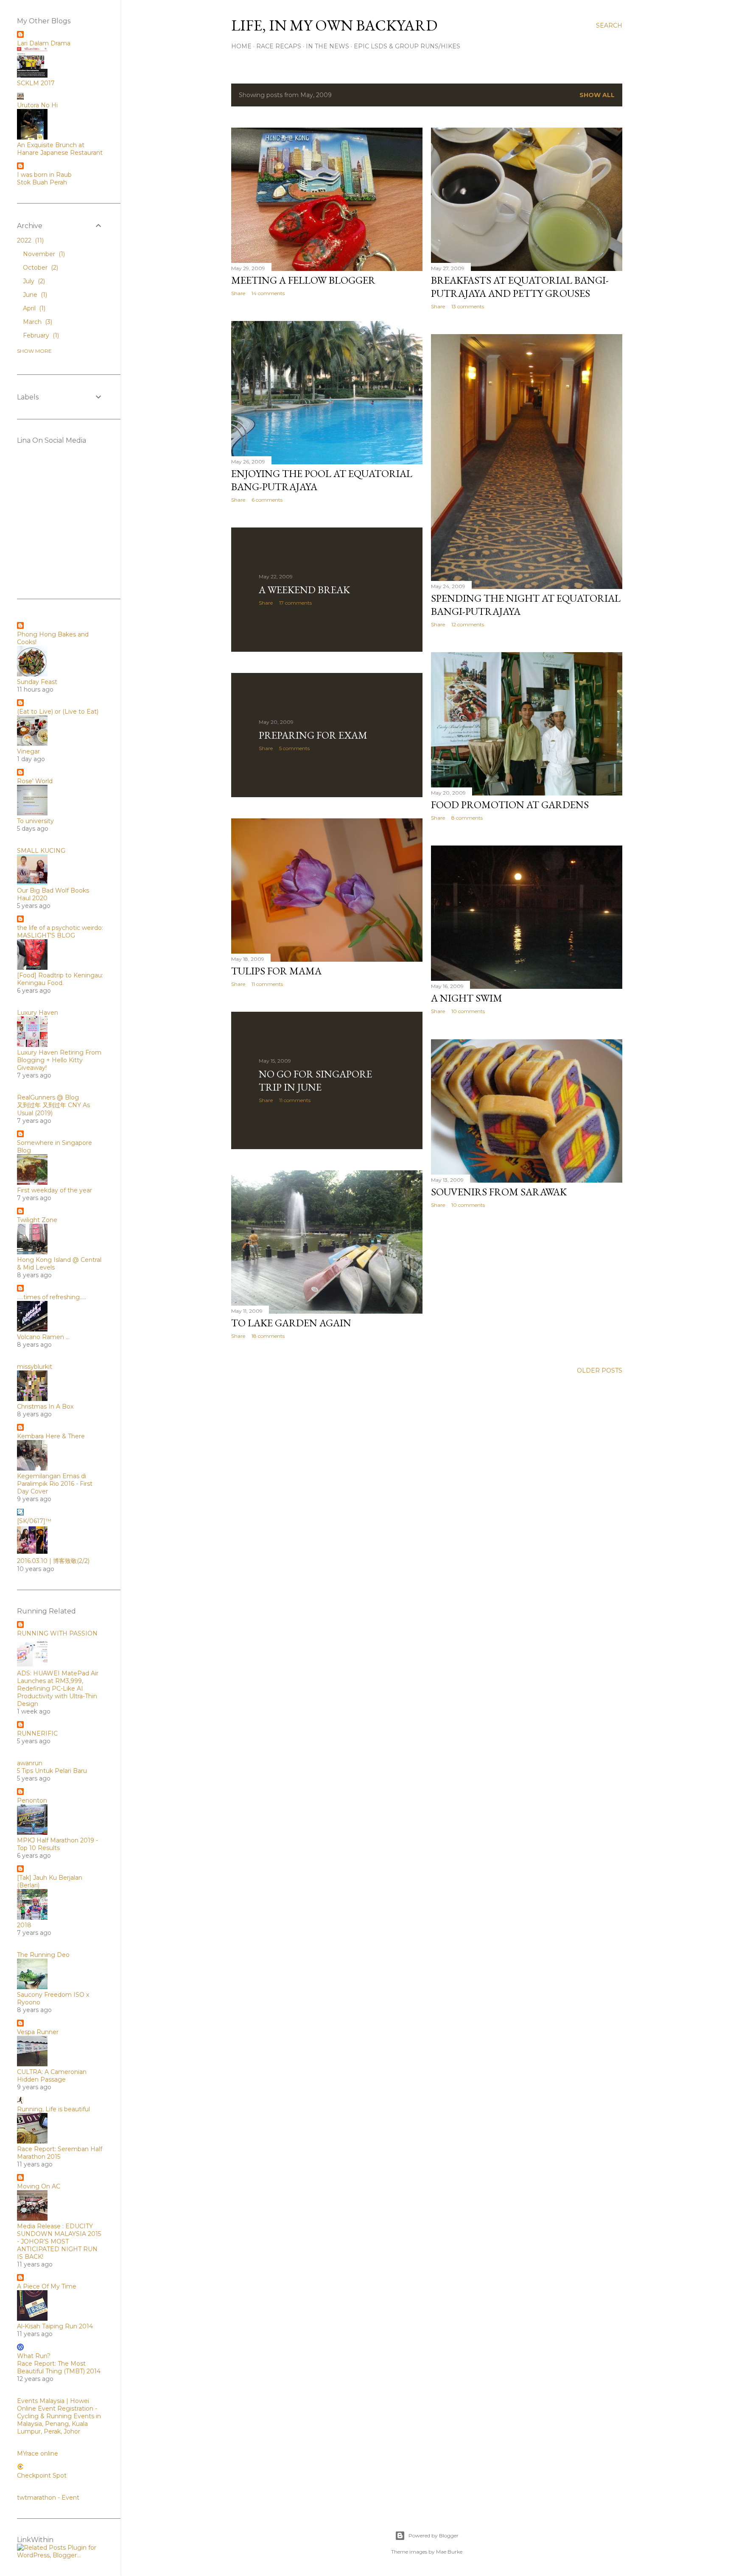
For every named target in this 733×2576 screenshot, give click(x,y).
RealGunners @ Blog (48, 1097)
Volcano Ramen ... (43, 1337)
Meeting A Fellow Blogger (303, 280)
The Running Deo (43, 1955)
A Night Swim (467, 998)
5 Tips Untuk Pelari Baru (52, 1771)
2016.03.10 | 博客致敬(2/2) (53, 1561)
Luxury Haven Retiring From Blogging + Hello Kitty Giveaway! (59, 1060)
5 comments (294, 748)
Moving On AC (39, 2186)
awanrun (30, 1763)
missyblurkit (35, 1367)
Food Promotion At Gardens (510, 805)
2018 (24, 1925)
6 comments (267, 500)
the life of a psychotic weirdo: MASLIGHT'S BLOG (60, 932)
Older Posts (600, 1370)
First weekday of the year (55, 1190)
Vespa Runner (38, 2032)
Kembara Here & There (51, 1436)
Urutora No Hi (37, 105)
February (40, 335)
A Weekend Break (304, 590)
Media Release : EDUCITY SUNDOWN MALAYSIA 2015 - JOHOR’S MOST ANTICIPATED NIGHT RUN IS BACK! (59, 2241)
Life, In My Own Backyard (334, 25)
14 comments (268, 293)
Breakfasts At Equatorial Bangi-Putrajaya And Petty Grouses (520, 287)
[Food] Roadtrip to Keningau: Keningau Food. (60, 979)
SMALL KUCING (41, 851)
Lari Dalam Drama (44, 43)
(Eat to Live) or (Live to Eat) (58, 712)
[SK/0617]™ (34, 1521)
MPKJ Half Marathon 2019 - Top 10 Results (57, 1844)
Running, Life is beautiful (53, 2109)
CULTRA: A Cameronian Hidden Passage (52, 2076)
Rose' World (35, 781)
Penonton (32, 1800)
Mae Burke (449, 2552)
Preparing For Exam (313, 735)
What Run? (34, 2356)
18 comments (268, 1336)
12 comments (468, 624)
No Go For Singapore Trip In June (315, 1080)
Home (241, 46)
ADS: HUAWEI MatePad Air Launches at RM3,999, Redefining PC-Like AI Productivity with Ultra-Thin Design (58, 1688)
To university (35, 821)
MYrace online (38, 2453)
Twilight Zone (37, 1220)
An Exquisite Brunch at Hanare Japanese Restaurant (60, 149)
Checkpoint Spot (42, 2476)
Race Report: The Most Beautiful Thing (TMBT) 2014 (59, 2367)
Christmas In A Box (45, 1407)
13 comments (468, 306)
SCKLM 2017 (36, 83)
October (40, 268)
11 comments (267, 984)
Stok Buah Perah (42, 182)
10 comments (468, 1011)
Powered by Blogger (434, 2536)
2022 (29, 240)
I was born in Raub (44, 175)
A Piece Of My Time (47, 2286)
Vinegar (28, 751)
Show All (597, 95)
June (34, 295)
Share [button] (238, 293)
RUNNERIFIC (37, 1733)
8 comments (467, 818)
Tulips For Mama (276, 971)
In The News (327, 46)
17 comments (295, 603)
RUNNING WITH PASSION (57, 1633)
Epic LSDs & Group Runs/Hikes (407, 46)
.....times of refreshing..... (52, 1297)
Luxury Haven (38, 1013)
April (33, 308)
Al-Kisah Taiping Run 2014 (55, 2326)
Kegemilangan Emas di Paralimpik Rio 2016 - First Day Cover (55, 1484)
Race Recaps (279, 46)
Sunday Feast (37, 682)
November (43, 254)
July (33, 281)
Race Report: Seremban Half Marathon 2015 (60, 2153)
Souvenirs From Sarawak (499, 1192)
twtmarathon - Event (48, 2498)
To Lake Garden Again (291, 1323)
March (37, 322)
